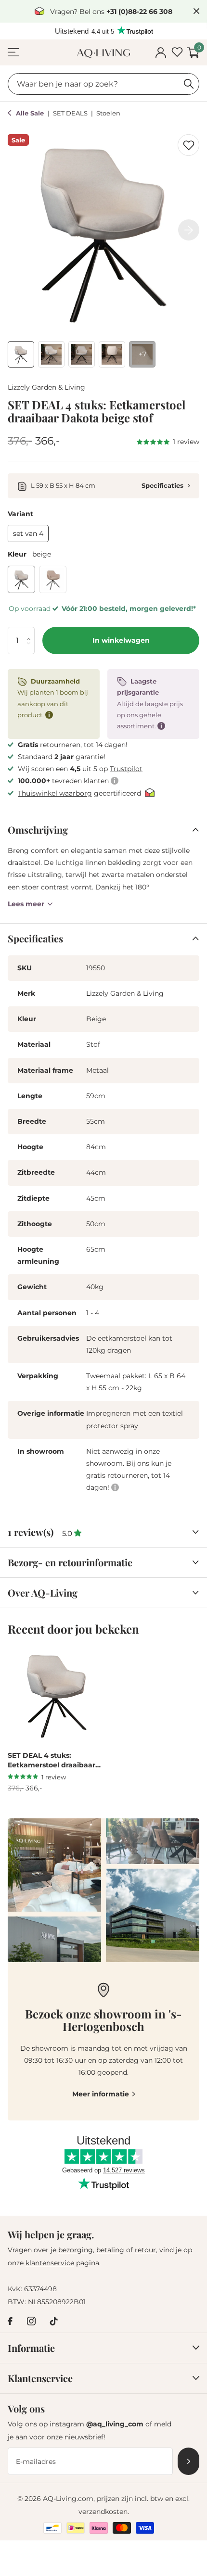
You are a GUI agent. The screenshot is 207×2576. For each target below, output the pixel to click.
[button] (31, 631)
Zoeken (189, 84)
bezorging (76, 2250)
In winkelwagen (121, 640)
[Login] (161, 53)
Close (196, 11)
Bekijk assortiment (13, 53)
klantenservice (50, 2263)
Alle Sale (31, 113)
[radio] (28, 533)
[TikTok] (54, 2321)
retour (145, 2250)
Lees (26, 904)
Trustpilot (126, 769)
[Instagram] (31, 2321)
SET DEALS (71, 113)
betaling (110, 2250)
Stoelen (108, 113)
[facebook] (10, 2321)
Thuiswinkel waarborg (55, 793)
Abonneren (188, 2461)
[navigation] (21, 354)
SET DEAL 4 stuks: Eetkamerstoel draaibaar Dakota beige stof (52, 1761)
